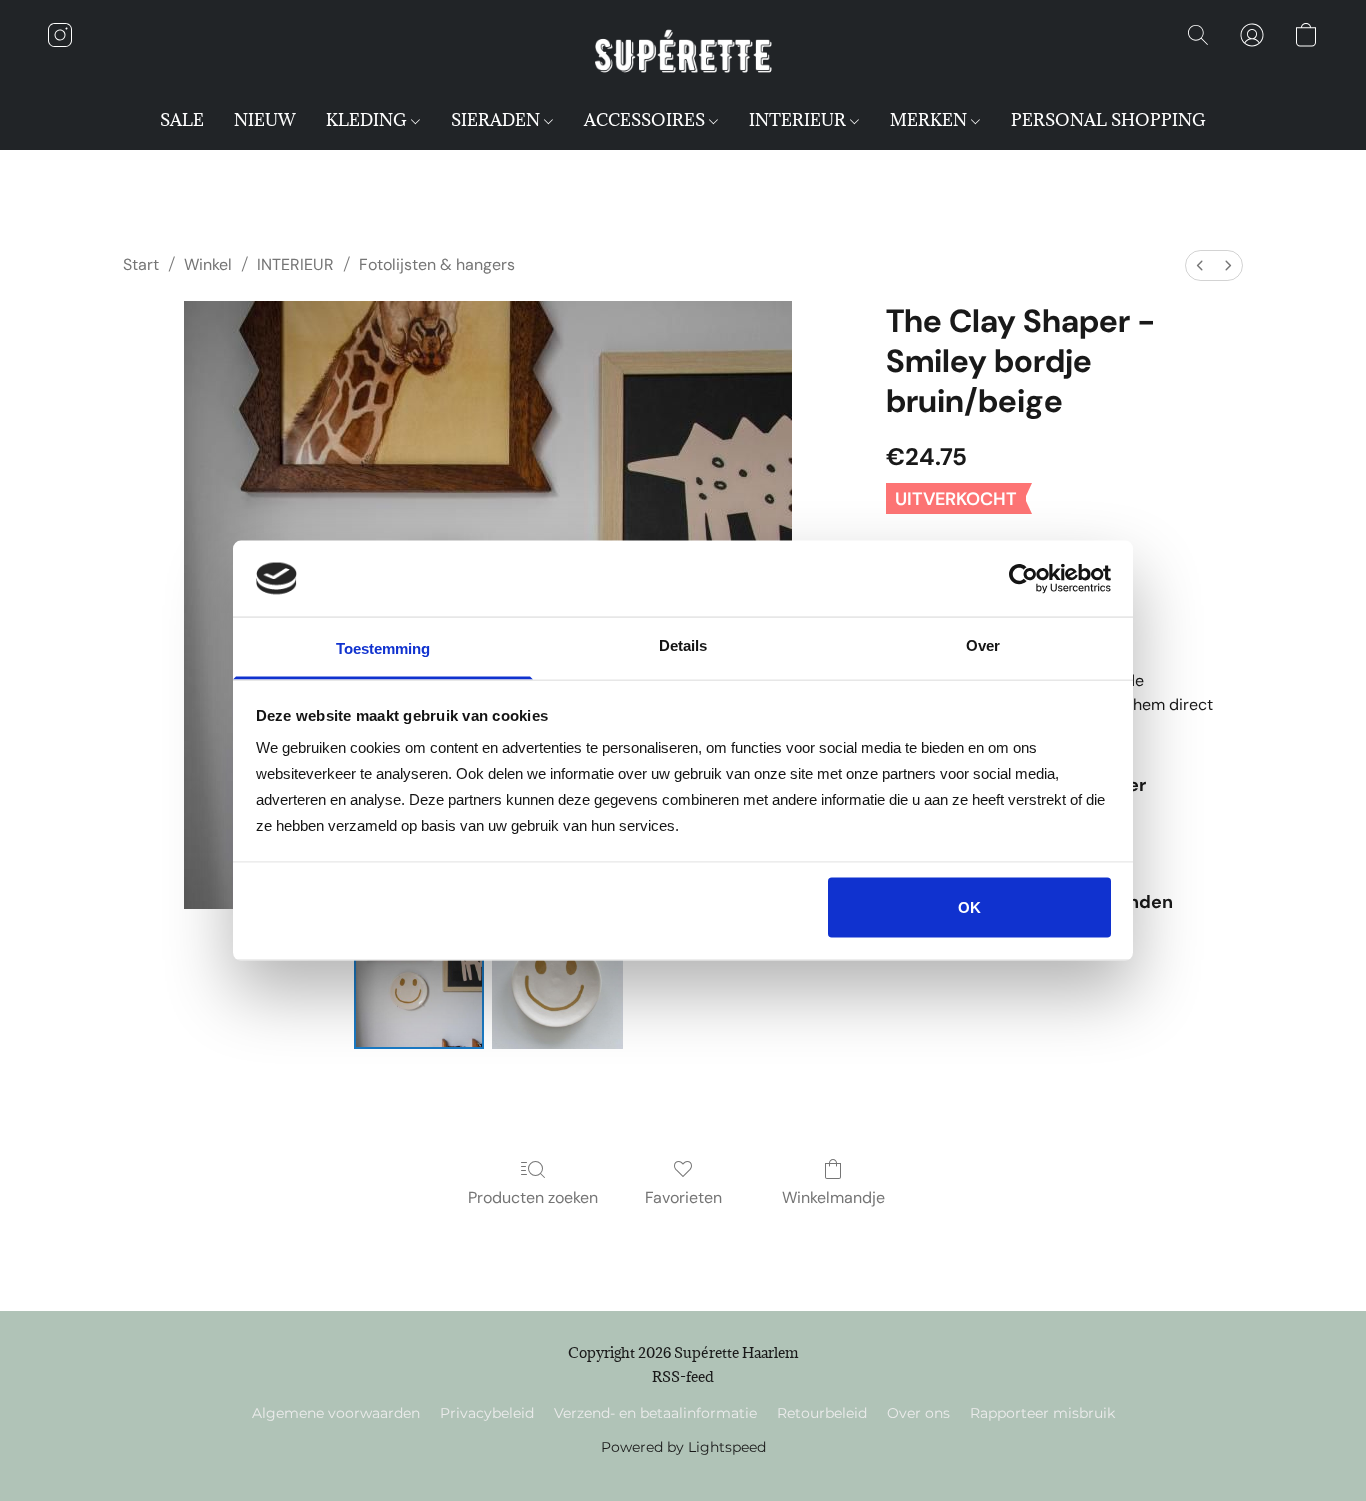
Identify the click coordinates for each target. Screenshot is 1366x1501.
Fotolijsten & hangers (437, 264)
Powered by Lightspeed (683, 1447)
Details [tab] (683, 645)
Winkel (208, 264)
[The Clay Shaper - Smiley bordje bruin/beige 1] (557, 984)
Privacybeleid (487, 1413)
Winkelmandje (833, 1197)
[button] (683, 55)
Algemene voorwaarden (336, 1413)
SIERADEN (497, 120)
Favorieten (683, 1197)
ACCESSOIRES (646, 120)
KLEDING (368, 120)
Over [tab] (983, 645)
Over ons (918, 1413)
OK (969, 906)
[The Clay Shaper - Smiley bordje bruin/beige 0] (419, 984)
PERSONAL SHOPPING (1108, 120)
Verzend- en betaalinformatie (655, 1413)
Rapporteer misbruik (1042, 1413)
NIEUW (265, 120)
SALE (182, 120)
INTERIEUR (799, 120)
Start (141, 264)
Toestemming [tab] (383, 648)
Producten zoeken (533, 1197)
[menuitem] (1200, 265)
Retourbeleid (822, 1413)
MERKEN (930, 120)
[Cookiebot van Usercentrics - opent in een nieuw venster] (1023, 578)
